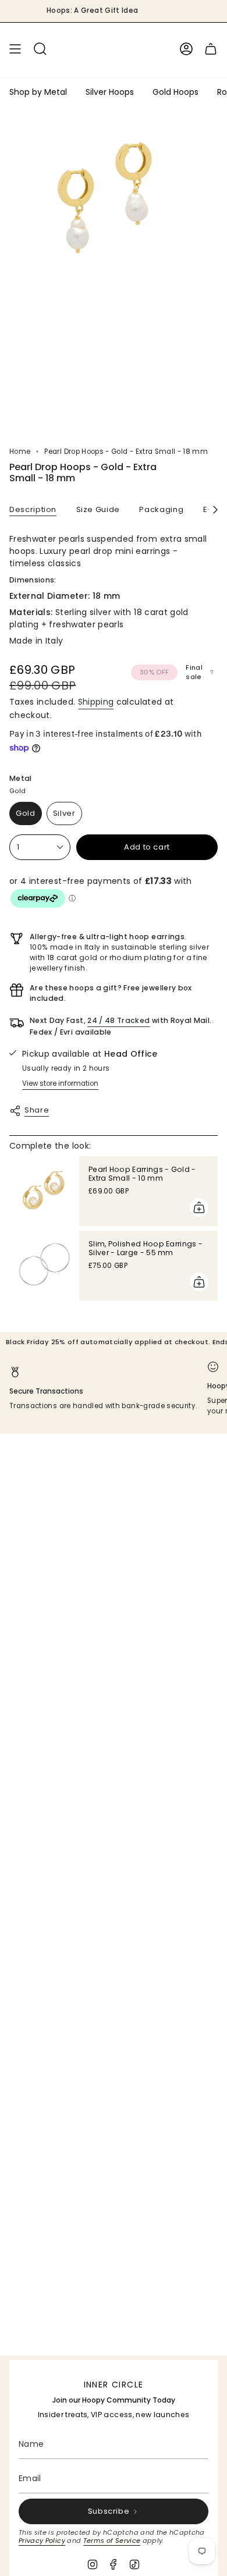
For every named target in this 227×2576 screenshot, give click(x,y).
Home (20, 452)
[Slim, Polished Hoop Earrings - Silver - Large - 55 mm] (44, 1266)
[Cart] (211, 49)
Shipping (96, 702)
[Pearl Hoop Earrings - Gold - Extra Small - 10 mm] (44, 1191)
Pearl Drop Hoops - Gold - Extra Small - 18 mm (139, 2546)
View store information (60, 1083)
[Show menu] (15, 49)
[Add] (199, 1207)
